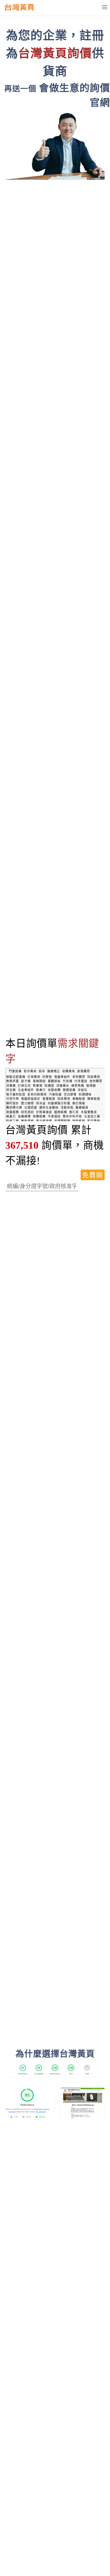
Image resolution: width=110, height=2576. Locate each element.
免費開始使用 (93, 1176)
